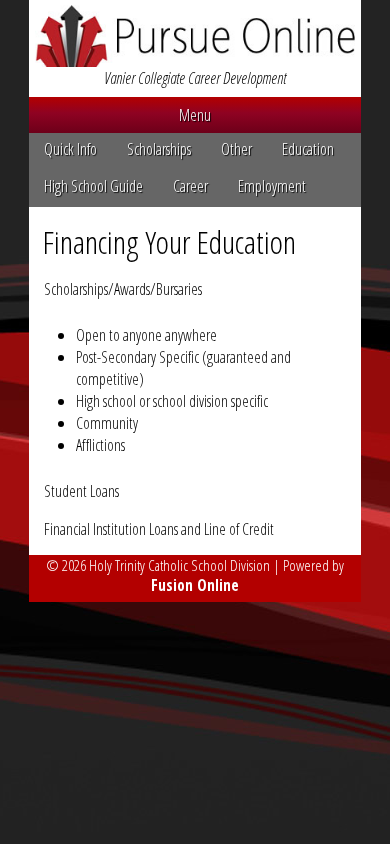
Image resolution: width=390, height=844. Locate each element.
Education (308, 149)
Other (236, 149)
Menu (195, 115)
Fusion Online (195, 585)
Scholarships (159, 149)
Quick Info (70, 149)
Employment (272, 186)
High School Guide (93, 186)
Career (190, 186)
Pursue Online (195, 36)
